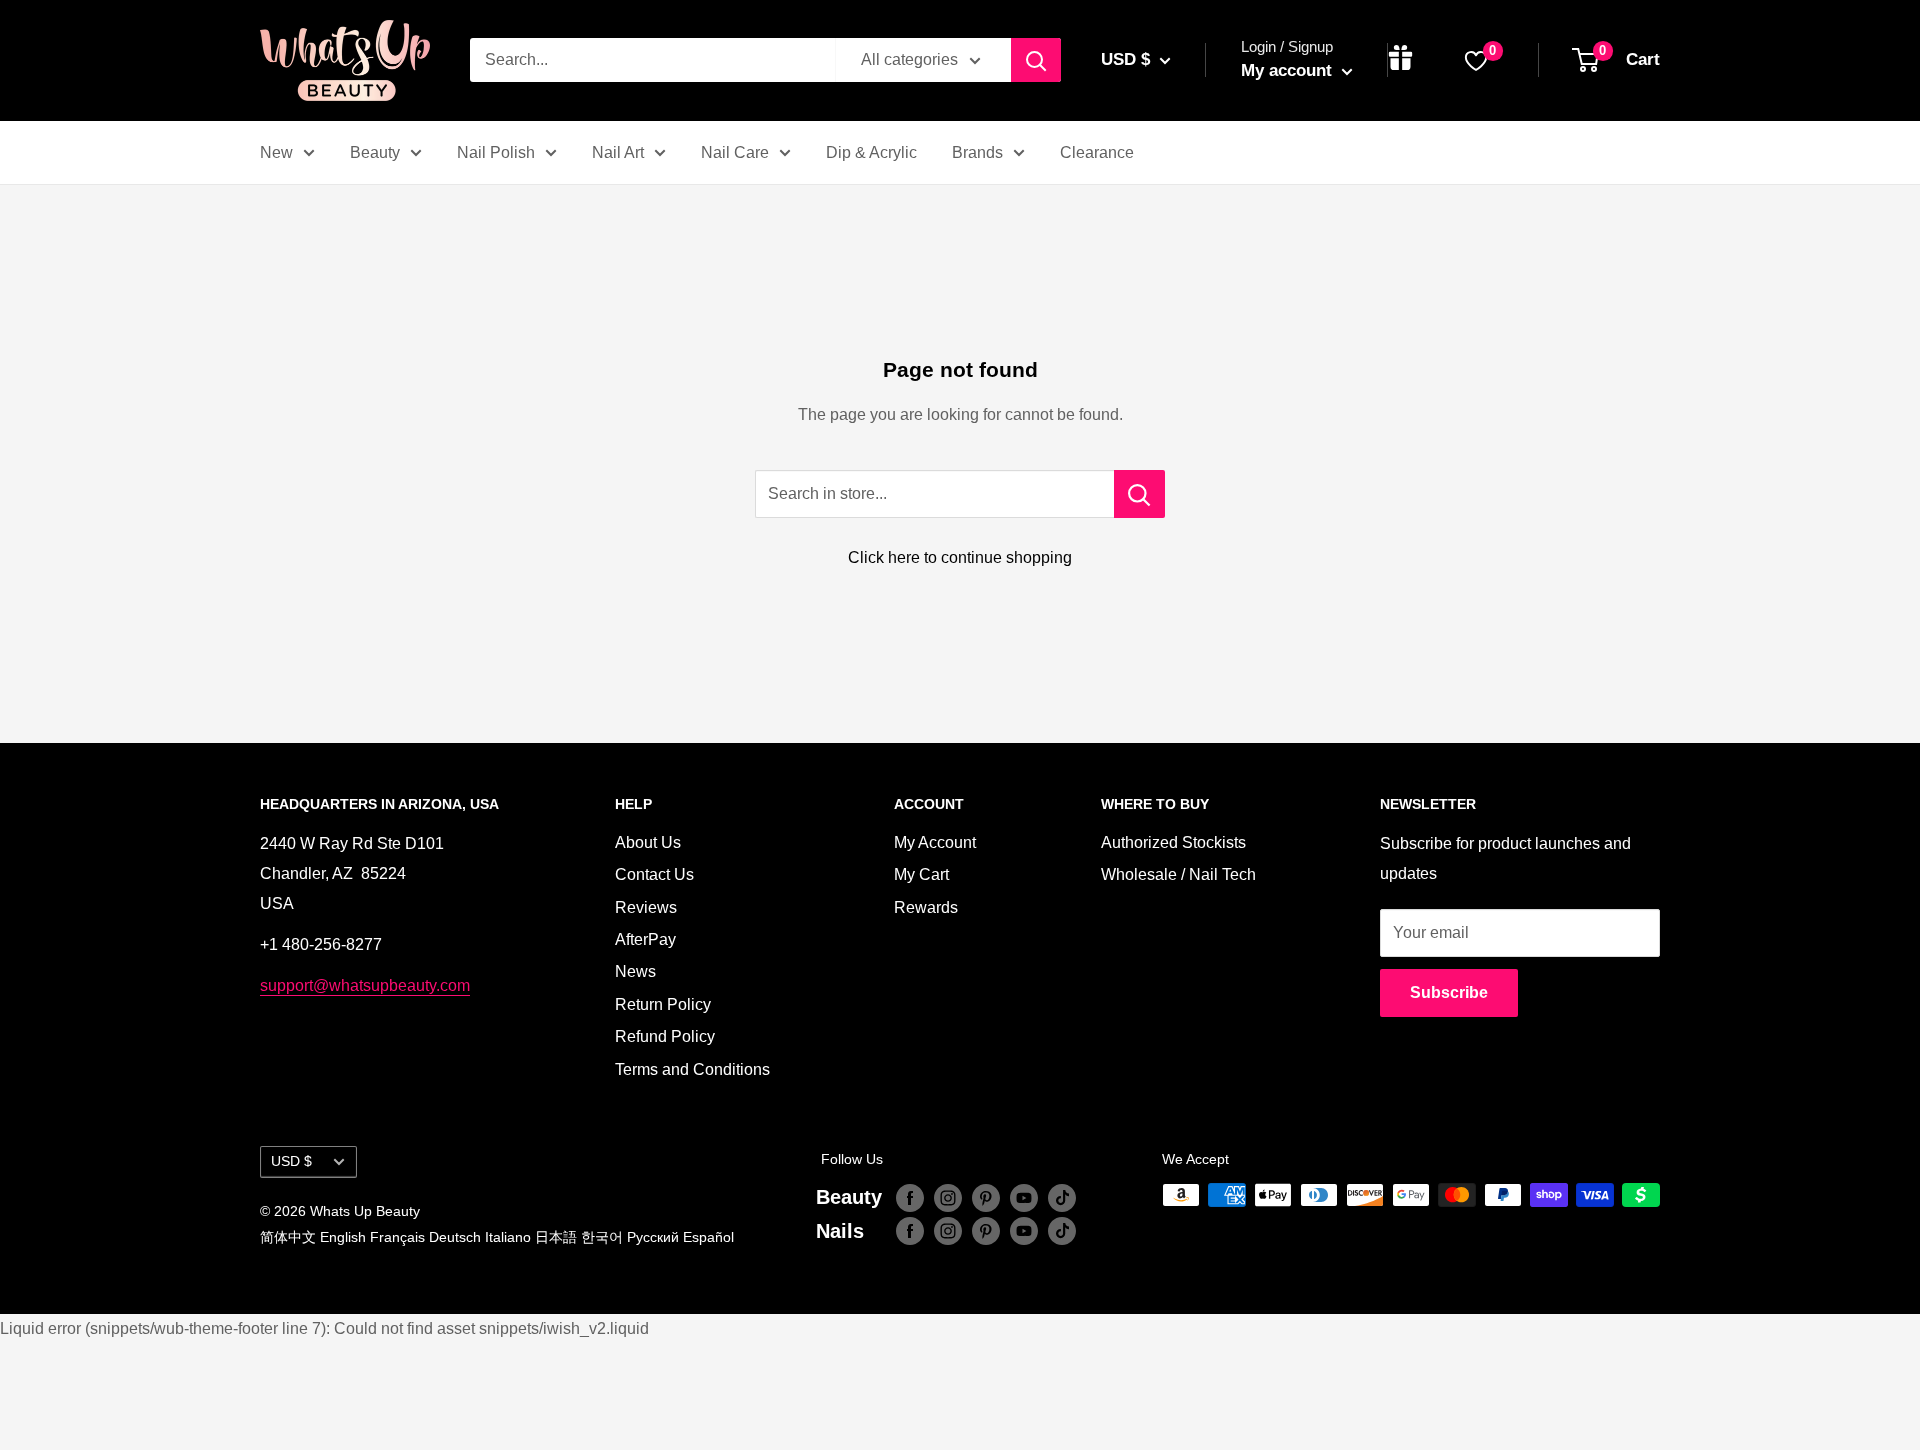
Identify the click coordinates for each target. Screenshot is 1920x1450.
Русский (653, 1237)
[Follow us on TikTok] (1062, 1197)
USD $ (291, 1161)
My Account (935, 842)
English (343, 1237)
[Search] (1036, 60)
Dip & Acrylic (871, 152)
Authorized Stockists (1173, 842)
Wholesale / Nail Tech (1178, 874)
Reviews (646, 907)
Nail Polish (496, 152)
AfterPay (645, 939)
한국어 (602, 1237)
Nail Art (618, 152)
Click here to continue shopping (960, 557)
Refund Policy (665, 1036)
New (276, 152)
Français (397, 1237)
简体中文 (288, 1237)
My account (1289, 70)
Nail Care (735, 152)
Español (708, 1237)
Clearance (1097, 152)
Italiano (508, 1237)
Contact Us (654, 874)
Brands (977, 152)
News (635, 971)
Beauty (375, 152)
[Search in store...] (1139, 494)
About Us (648, 842)
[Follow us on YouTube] (1024, 1197)
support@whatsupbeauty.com (365, 985)
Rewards (926, 907)
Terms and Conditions (692, 1069)
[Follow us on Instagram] (948, 1197)
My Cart (921, 874)
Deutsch (455, 1237)
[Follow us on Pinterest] (986, 1197)
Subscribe (1449, 992)
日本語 (556, 1237)
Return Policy (663, 1004)
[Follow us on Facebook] (910, 1197)
